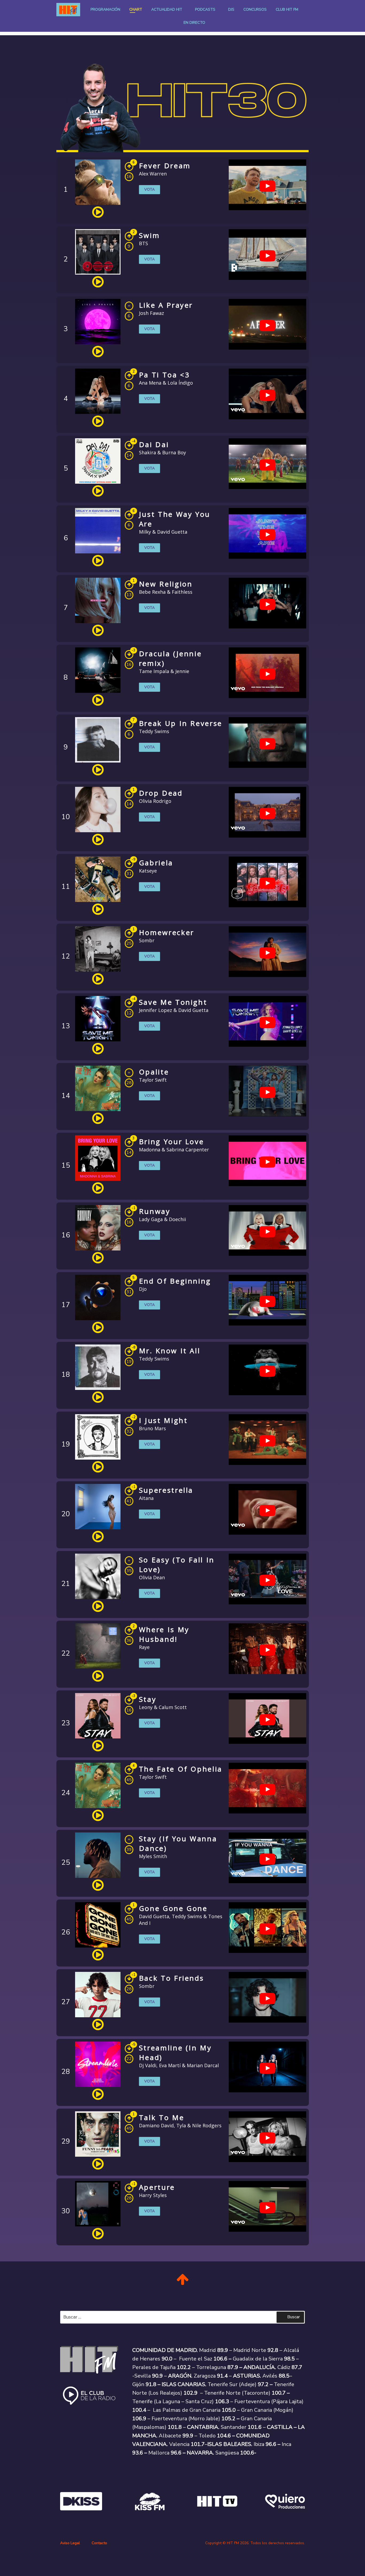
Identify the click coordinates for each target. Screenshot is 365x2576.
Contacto (99, 2543)
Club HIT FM (287, 9)
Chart (136, 9)
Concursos (255, 9)
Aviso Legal (70, 2543)
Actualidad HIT (167, 9)
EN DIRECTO (194, 23)
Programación (105, 9)
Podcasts (205, 9)
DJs (231, 9)
